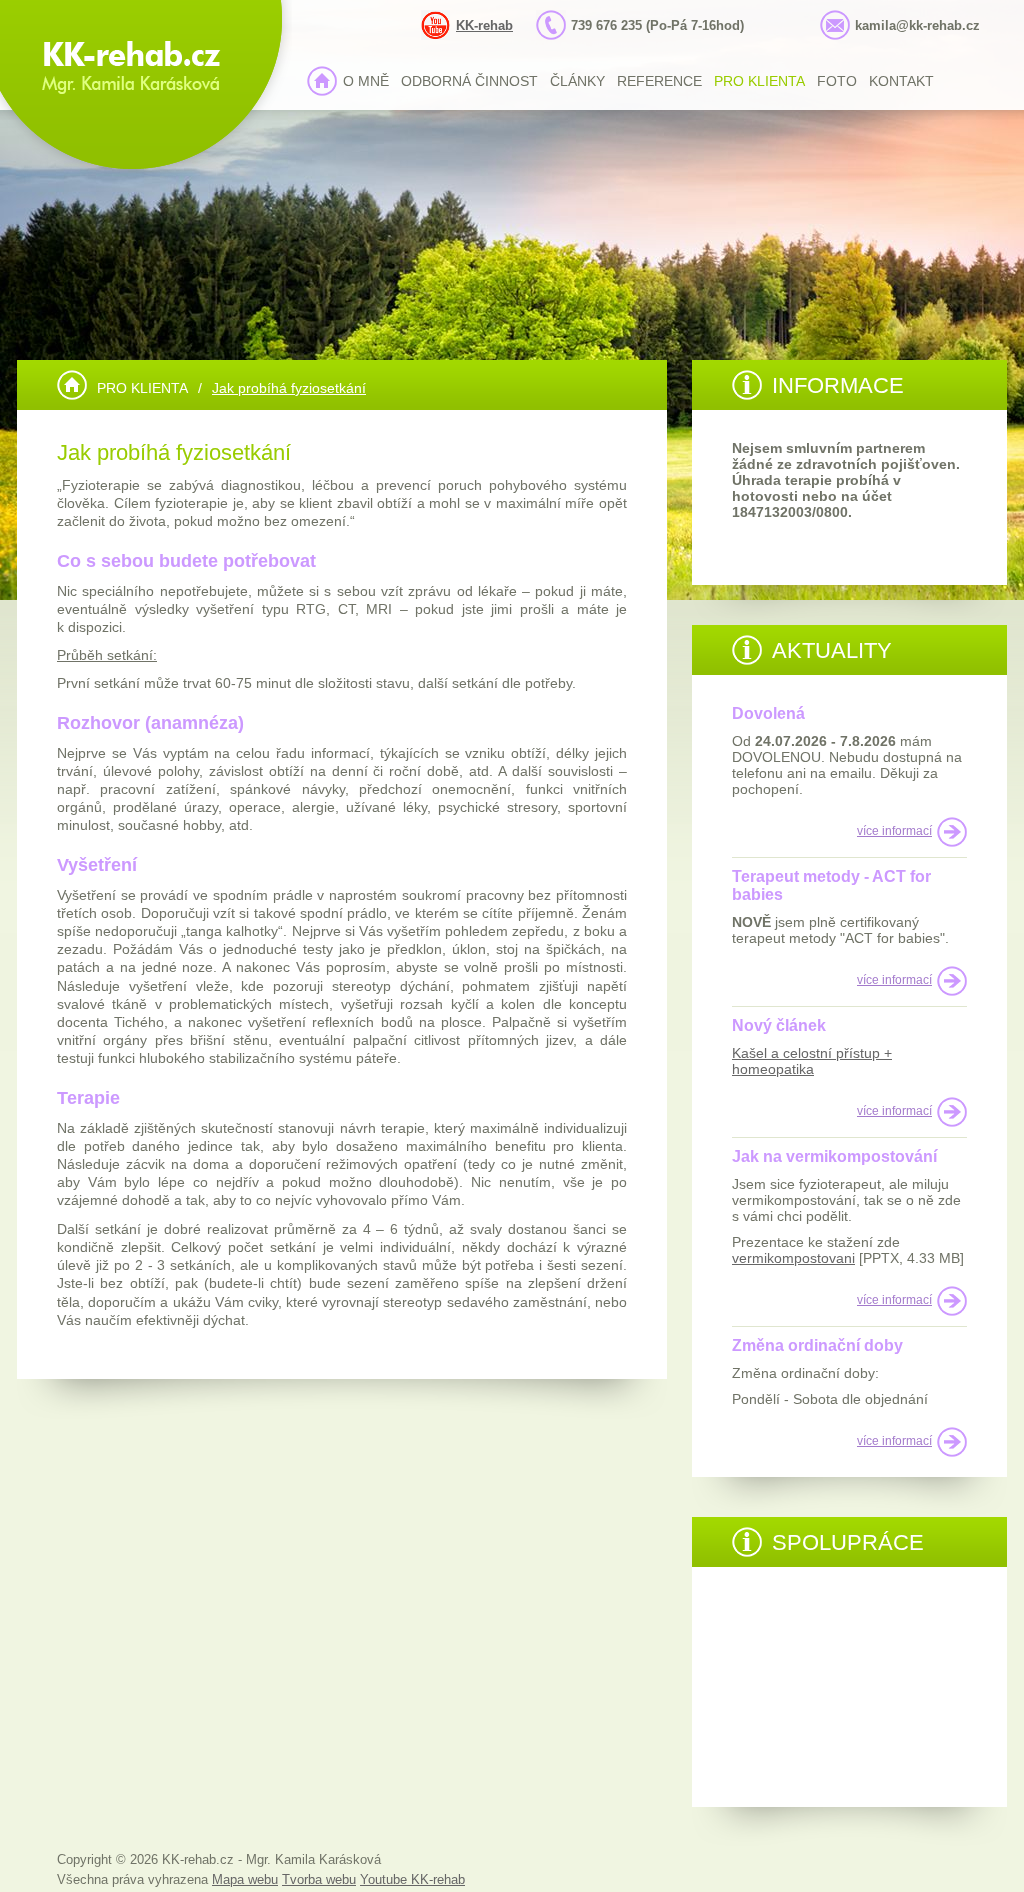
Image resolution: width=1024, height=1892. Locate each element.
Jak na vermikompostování (834, 1156)
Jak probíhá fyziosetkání (289, 388)
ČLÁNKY (577, 81)
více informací (894, 831)
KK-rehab (484, 25)
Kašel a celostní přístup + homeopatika (812, 1061)
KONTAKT (901, 81)
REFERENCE (659, 81)
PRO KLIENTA (759, 81)
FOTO (837, 81)
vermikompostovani (793, 1258)
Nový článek (779, 1025)
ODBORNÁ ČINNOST (469, 81)
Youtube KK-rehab (412, 1879)
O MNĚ (366, 81)
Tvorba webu (319, 1879)
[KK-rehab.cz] (72, 385)
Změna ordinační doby (817, 1345)
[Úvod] (322, 81)
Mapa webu (245, 1879)
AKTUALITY (832, 650)
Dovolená (768, 713)
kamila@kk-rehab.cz (917, 25)
